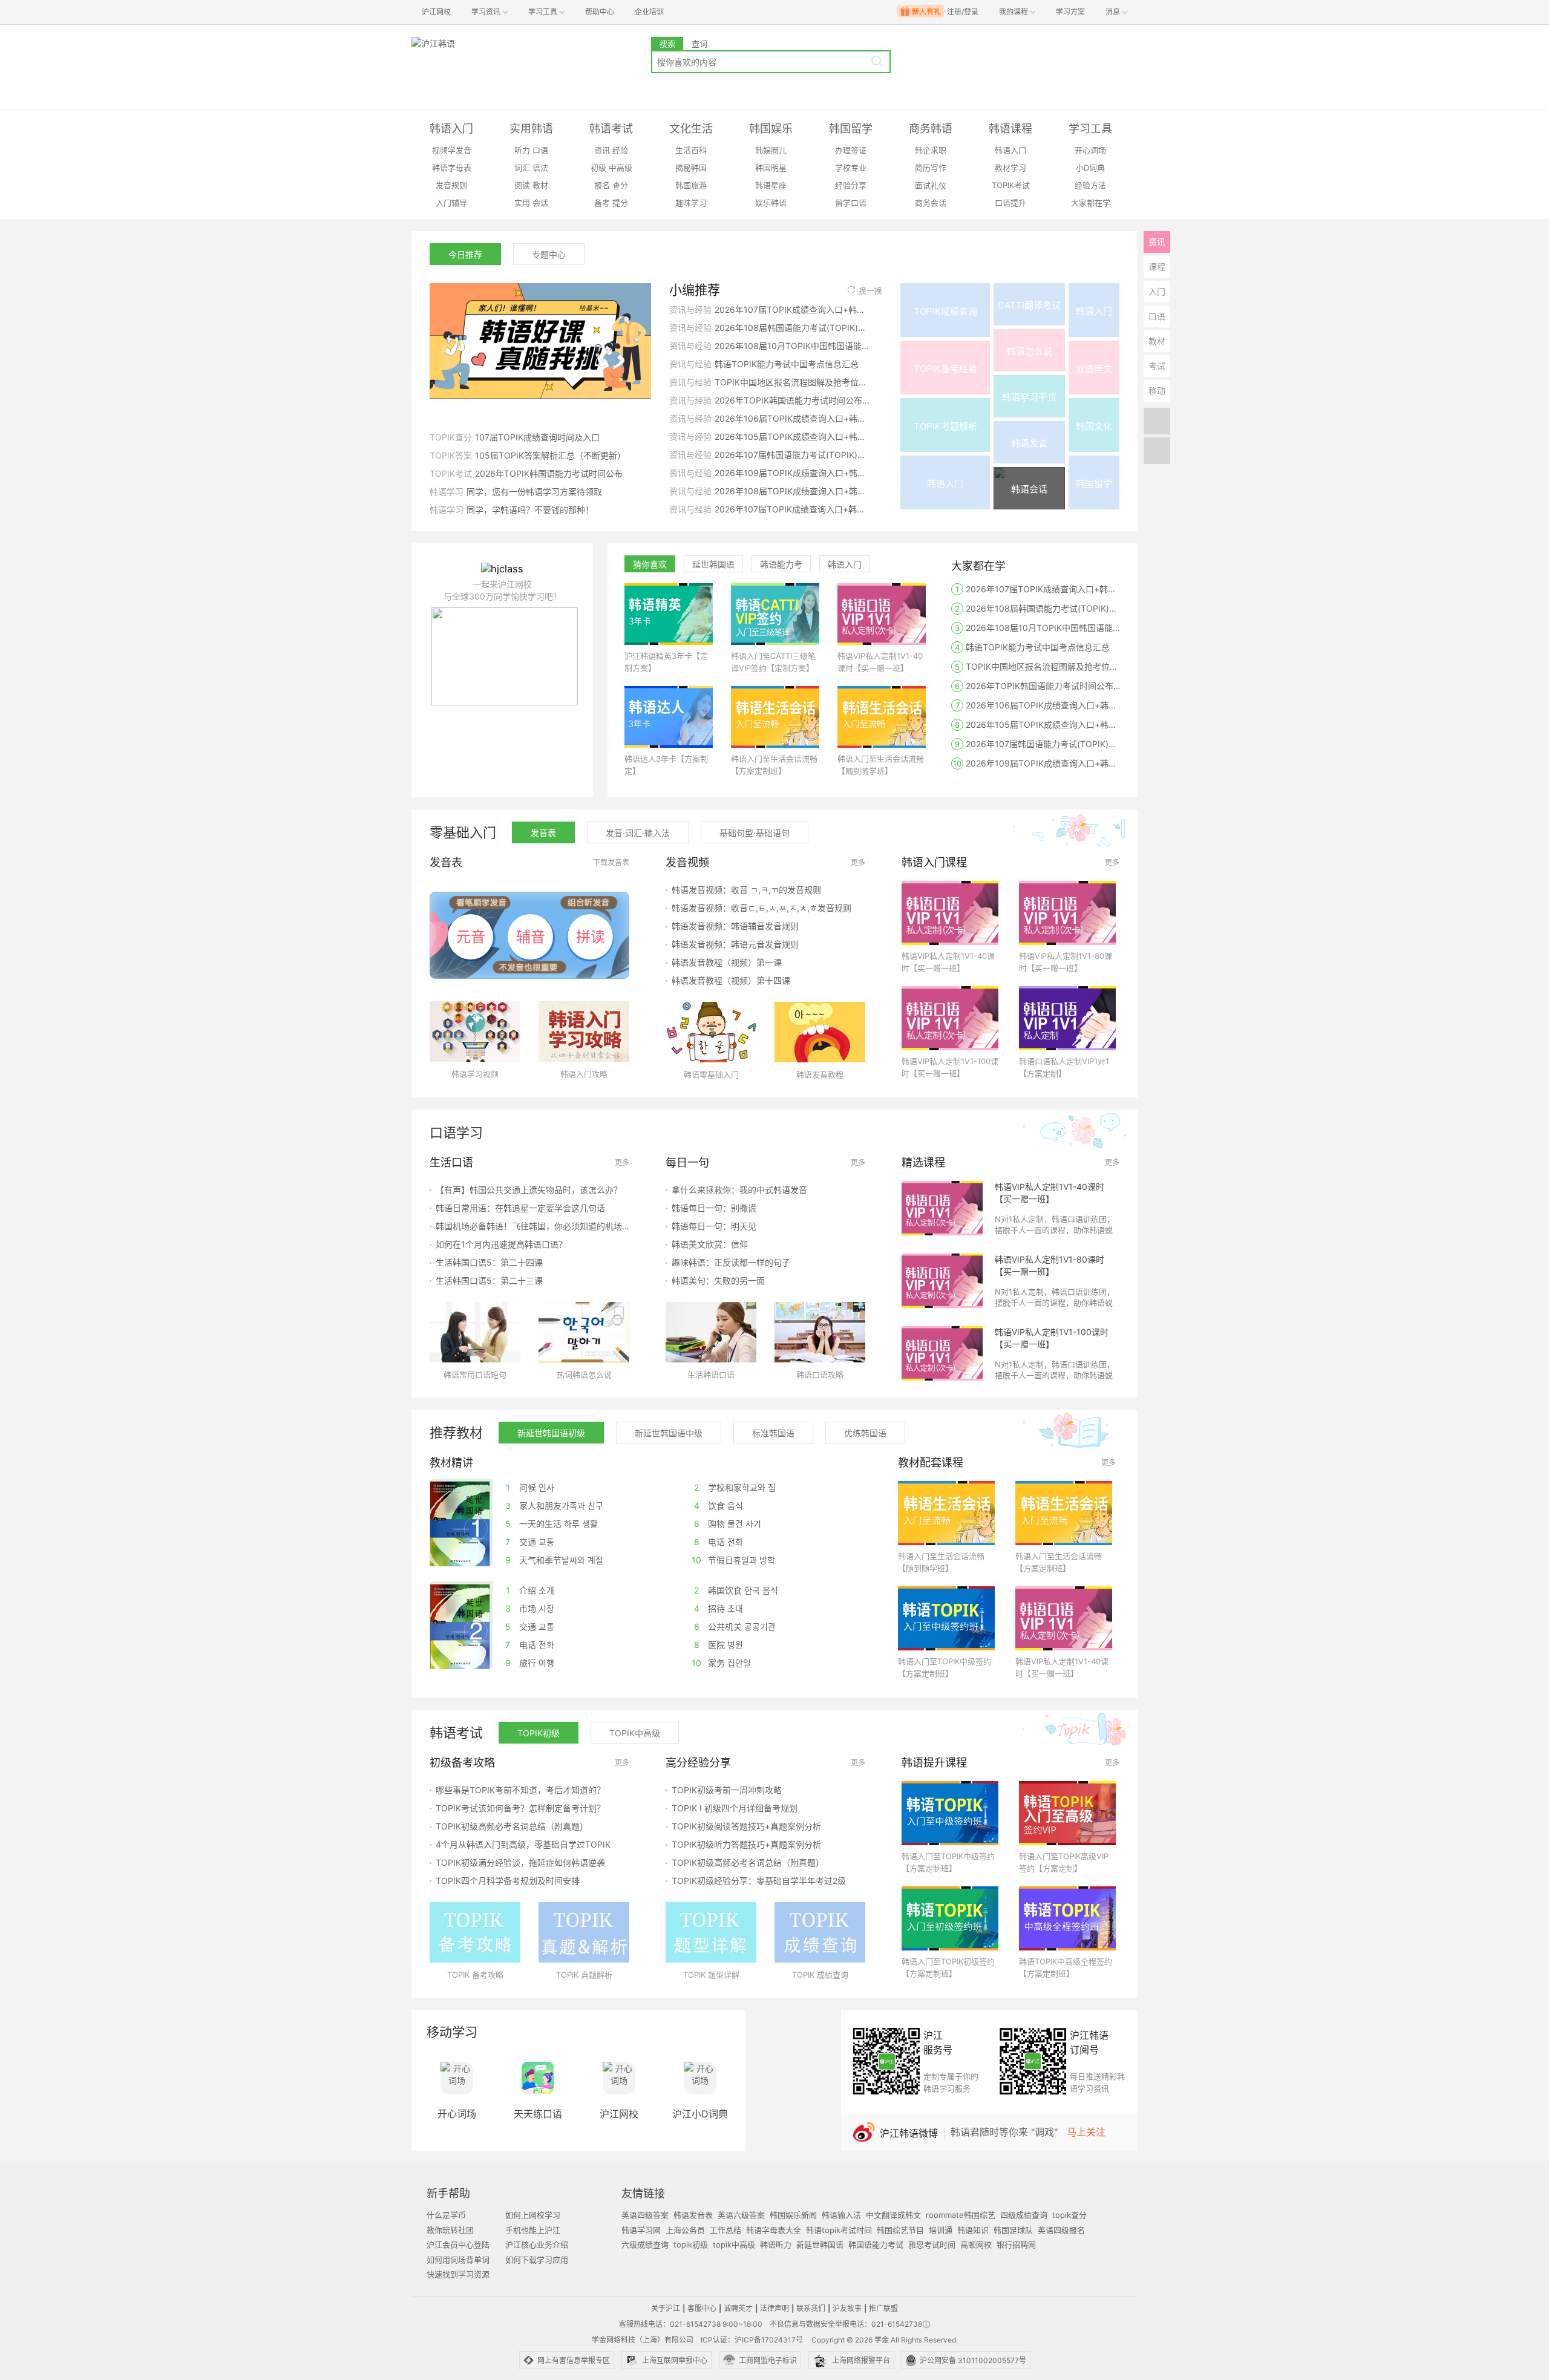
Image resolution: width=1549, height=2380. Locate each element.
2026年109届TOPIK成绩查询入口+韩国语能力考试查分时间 (792, 473)
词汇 (522, 168)
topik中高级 (734, 2244)
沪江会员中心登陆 (458, 2244)
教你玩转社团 (450, 2230)
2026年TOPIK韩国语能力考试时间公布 (549, 473)
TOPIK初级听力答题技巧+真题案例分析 (746, 1844)
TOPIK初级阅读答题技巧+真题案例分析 (746, 1826)
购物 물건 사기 (728, 1524)
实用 (522, 203)
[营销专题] (540, 347)
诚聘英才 (738, 2308)
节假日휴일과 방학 (733, 1560)
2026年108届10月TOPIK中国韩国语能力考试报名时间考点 (792, 346)
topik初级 (691, 2244)
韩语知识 (973, 2230)
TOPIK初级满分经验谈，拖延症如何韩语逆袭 (520, 1862)
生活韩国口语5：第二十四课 (489, 1262)
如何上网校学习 (533, 2215)
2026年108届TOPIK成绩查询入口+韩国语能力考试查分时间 (792, 491)
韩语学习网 (641, 2230)
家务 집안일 (721, 1663)
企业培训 (649, 12)
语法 (540, 168)
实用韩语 (531, 129)
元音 (471, 937)
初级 (598, 168)
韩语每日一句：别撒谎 (714, 1208)
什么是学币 (446, 2215)
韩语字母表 (452, 168)
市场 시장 (530, 1608)
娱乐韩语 (771, 203)
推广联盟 (883, 2308)
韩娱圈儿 (771, 150)
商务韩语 (931, 129)
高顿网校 (976, 2244)
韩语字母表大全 (774, 2230)
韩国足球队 (1013, 2230)
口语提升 (1010, 203)
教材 (540, 185)
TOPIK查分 (451, 437)
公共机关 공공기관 (735, 1626)
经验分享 (851, 185)
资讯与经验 (690, 309)
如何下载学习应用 (537, 2260)
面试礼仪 (931, 185)
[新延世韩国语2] (460, 1626)
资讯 (602, 150)
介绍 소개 (530, 1590)
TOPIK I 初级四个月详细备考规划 (735, 1808)
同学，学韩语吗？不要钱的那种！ (530, 510)
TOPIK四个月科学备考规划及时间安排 (508, 1881)
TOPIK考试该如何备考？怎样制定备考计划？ (520, 1808)
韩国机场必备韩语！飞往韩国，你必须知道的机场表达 (532, 1226)
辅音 (531, 937)
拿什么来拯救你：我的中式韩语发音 (739, 1190)
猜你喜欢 (650, 564)
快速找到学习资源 (458, 2274)
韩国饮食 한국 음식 (736, 1590)
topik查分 (1069, 2215)
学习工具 (1090, 129)
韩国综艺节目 (900, 2230)
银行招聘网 (1016, 2244)
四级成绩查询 (1024, 2215)
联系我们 (811, 2308)
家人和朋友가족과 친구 (555, 1505)
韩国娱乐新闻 (793, 2215)
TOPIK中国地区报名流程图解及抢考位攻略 (792, 382)
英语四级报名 (1061, 2230)
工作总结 (725, 2230)
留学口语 (851, 203)
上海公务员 (685, 2230)
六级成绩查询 (645, 2244)
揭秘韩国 (691, 168)
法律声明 (774, 2308)
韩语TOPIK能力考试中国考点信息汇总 (787, 364)
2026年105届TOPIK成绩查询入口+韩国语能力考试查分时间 (792, 436)
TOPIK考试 (1011, 185)
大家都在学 (1091, 203)
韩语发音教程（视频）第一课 (727, 962)
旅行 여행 (530, 1663)
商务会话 (931, 203)
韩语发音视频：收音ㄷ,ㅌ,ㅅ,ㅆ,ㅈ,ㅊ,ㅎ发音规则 (761, 908)
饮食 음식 (719, 1505)
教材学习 (1010, 168)
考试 (1157, 366)
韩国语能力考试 (876, 2244)
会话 (540, 203)
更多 (858, 862)
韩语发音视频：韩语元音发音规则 (735, 944)
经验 (620, 150)
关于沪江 (666, 2308)
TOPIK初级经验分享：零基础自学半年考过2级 (759, 1881)
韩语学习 (447, 492)
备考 (602, 203)
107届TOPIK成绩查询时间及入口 (537, 437)
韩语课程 (1010, 129)
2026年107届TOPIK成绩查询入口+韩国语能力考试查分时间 (792, 309)
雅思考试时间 (932, 2244)
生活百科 (691, 150)
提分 (620, 203)
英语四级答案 (645, 2215)
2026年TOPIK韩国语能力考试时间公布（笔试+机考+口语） (792, 400)
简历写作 (931, 168)
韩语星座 (771, 185)
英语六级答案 (741, 2215)
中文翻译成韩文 (893, 2215)
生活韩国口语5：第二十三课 (489, 1280)
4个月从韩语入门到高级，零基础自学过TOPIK (523, 1844)
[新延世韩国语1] (460, 1523)
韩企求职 (931, 150)
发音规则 (451, 185)
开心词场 (1090, 150)
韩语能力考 (781, 564)
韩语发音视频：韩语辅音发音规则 (735, 926)
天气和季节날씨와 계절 (555, 1560)
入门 (1157, 291)
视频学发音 (452, 150)
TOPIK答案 (451, 455)
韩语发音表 (693, 2215)
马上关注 (1086, 2132)
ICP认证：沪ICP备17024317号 (752, 2340)
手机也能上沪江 (533, 2230)
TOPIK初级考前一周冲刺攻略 (727, 1790)
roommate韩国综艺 (961, 2215)
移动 (1157, 391)
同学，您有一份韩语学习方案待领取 (534, 492)
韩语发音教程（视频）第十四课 (731, 980)
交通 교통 (530, 1542)
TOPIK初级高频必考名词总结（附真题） (512, 1826)
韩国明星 (771, 168)
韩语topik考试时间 (839, 2230)
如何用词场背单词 (458, 2260)
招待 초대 (719, 1608)
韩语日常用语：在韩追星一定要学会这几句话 (520, 1208)
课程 (1157, 266)
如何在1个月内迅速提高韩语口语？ (501, 1244)
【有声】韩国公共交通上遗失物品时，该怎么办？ (529, 1190)
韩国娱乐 (771, 129)
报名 (602, 185)
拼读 (591, 937)
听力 (522, 150)
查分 (620, 185)
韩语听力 (776, 2244)
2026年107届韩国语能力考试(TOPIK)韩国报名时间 (792, 455)
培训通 (941, 2230)
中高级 (621, 168)
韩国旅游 (691, 185)
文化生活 (691, 129)
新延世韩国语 (820, 2244)
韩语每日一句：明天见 (714, 1226)
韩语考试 (611, 129)
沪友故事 (847, 2308)
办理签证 (851, 150)
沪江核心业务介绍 (537, 2244)
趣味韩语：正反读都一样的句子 (731, 1262)
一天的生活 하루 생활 (552, 1524)
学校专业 (851, 168)
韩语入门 (451, 129)
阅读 (522, 185)
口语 (540, 150)
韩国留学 (851, 129)
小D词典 (1090, 168)
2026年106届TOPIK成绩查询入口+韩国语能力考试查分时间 (792, 418)
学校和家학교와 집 (735, 1487)
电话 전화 (719, 1542)
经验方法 (1090, 185)
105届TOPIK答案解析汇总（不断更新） (550, 455)
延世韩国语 (713, 564)
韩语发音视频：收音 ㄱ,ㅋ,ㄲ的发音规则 (746, 890)
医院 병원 (719, 1645)
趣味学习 (691, 203)
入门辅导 (451, 203)
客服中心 (702, 2308)
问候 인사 (530, 1487)
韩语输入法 (841, 2215)
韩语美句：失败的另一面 (718, 1280)
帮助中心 (600, 12)
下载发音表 (611, 862)
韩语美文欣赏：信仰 (710, 1244)
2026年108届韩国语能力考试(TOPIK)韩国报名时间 (792, 328)
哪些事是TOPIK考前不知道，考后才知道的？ (520, 1790)
